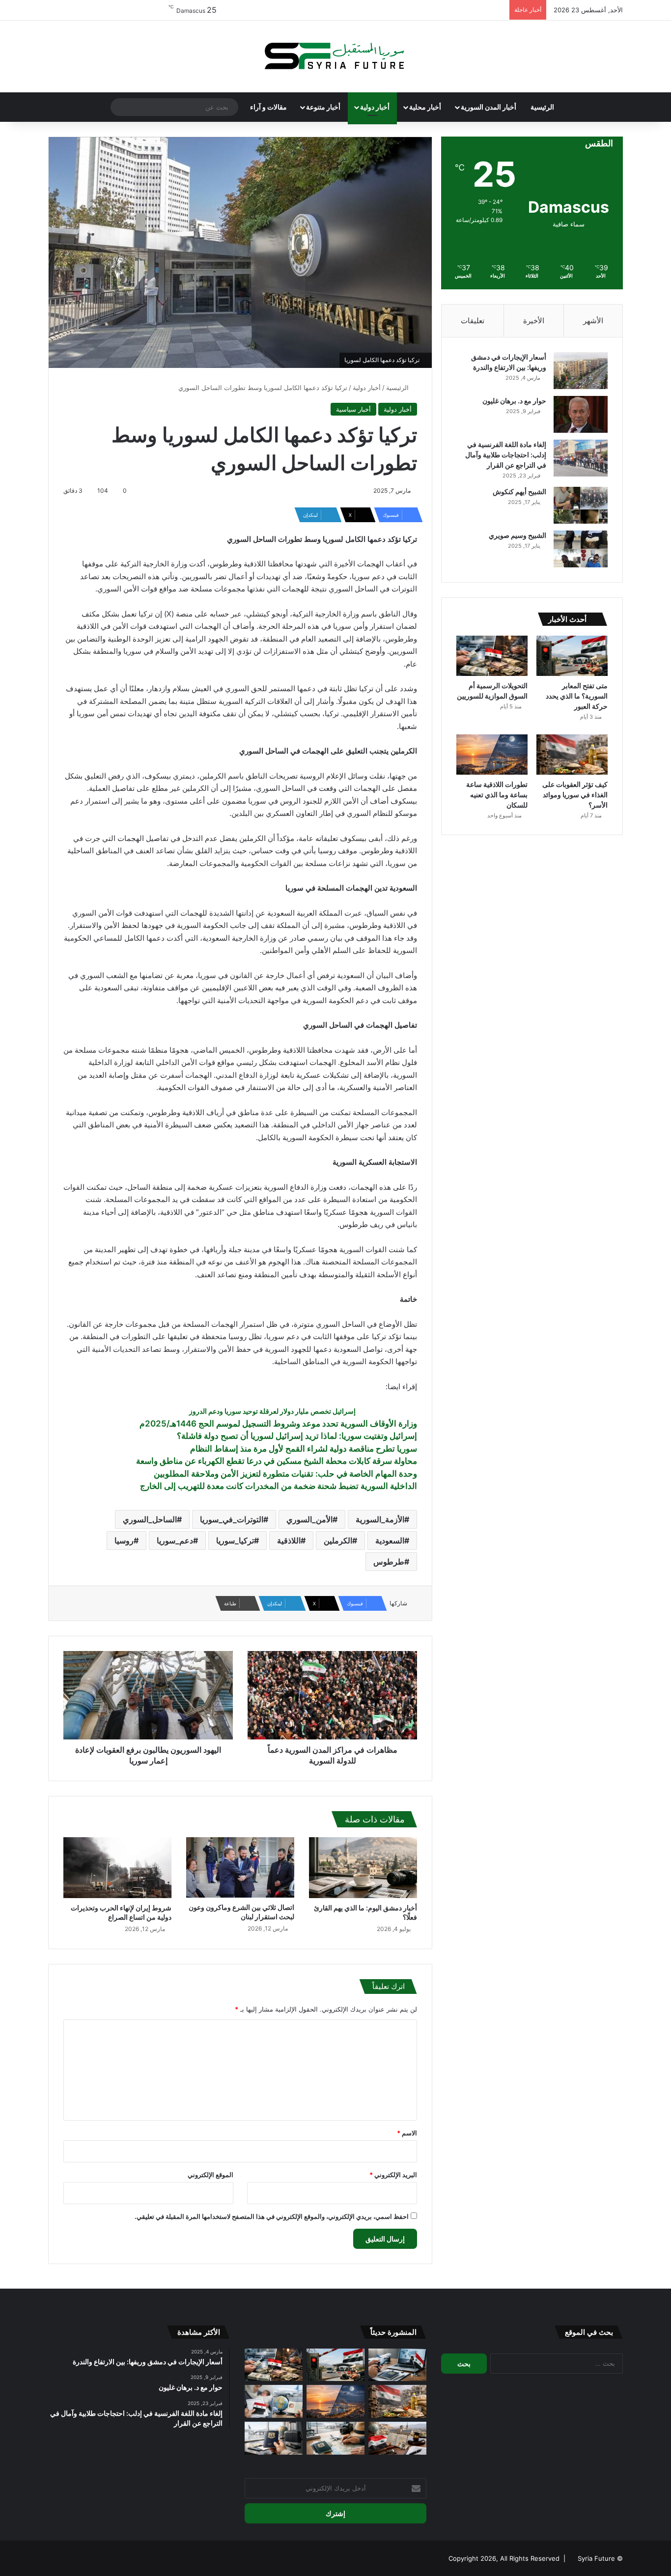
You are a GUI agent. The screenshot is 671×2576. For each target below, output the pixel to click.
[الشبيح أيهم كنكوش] (581, 505)
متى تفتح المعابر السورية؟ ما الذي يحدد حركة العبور (577, 696)
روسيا (124, 1540)
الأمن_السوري (309, 1519)
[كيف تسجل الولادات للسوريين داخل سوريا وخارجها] (274, 2401)
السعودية (390, 1540)
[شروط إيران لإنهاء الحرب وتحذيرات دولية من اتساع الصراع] (117, 1868)
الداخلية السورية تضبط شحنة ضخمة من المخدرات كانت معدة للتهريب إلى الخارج (279, 1486)
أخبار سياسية (353, 409)
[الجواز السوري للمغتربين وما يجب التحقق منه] (274, 2438)
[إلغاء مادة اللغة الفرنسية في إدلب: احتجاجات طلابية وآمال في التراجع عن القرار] (581, 458)
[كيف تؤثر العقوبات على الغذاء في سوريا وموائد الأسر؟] (572, 755)
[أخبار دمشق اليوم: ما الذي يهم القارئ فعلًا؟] (363, 1868)
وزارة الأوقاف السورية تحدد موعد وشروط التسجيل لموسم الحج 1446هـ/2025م (278, 1424)
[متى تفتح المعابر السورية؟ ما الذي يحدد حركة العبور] (572, 656)
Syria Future (596, 2558)
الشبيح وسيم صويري (517, 535)
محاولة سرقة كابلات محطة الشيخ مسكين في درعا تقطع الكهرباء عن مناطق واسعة (277, 1461)
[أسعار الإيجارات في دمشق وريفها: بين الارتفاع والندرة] (581, 371)
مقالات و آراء (268, 107)
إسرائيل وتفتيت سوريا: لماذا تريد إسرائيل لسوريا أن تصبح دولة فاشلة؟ (297, 1436)
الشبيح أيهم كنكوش (519, 491)
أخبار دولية (375, 107)
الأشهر (593, 321)
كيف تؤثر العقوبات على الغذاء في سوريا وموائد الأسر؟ (575, 795)
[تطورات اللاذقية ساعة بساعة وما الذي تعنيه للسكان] (492, 755)
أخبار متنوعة (323, 107)
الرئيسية (542, 107)
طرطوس (389, 1562)
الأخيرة (534, 321)
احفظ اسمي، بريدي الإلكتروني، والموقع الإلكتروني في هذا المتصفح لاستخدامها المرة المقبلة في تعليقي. (272, 2216)
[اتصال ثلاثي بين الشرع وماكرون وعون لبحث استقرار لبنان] (240, 1867)
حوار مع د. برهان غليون (514, 401)
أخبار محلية (425, 107)
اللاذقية (289, 1540)
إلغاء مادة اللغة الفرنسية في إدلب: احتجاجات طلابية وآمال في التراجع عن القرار (506, 455)
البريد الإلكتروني (393, 2175)
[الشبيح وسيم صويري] (581, 549)
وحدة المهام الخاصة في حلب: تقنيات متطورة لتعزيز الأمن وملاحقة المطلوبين (285, 1474)
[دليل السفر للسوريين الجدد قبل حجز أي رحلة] (335, 2438)
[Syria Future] (335, 56)
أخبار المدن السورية (489, 107)
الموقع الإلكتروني (210, 2175)
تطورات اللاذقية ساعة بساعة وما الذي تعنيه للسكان (497, 795)
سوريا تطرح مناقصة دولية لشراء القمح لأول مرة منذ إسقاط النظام (304, 1449)
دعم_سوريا (175, 1540)
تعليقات (473, 321)
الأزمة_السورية (380, 1519)
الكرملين (338, 1540)
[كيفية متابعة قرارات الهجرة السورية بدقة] (397, 2365)
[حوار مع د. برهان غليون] (581, 414)
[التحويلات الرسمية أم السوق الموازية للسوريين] (492, 656)
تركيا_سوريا (235, 1540)
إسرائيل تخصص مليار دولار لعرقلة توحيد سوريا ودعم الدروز (272, 1411)
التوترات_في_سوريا (232, 1519)
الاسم (407, 2133)
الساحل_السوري (150, 1519)
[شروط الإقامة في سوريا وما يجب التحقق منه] (397, 2438)
